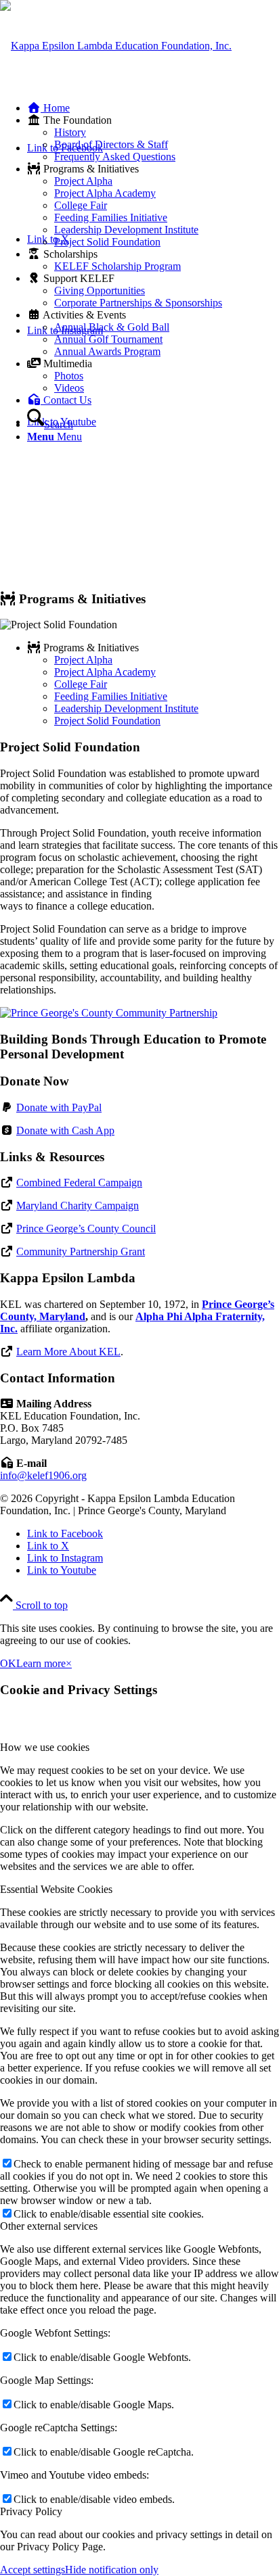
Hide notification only (112, 2570)
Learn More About (68, 1352)
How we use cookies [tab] (45, 1747)
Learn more (41, 1663)
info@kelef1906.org (43, 1475)
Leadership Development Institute (126, 708)
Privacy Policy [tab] (31, 2511)
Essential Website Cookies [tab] (56, 1889)
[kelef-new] (116, 46)
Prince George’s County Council (86, 1228)
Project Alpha (83, 660)
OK (8, 1663)
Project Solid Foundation (107, 721)
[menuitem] (153, 108)
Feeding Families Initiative (111, 696)
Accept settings (33, 2570)
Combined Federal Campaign (79, 1182)
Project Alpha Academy (105, 672)
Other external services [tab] (49, 2226)
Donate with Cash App (65, 1130)
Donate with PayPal (59, 1107)
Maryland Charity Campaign (78, 1205)
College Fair (81, 684)
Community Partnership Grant (81, 1251)
